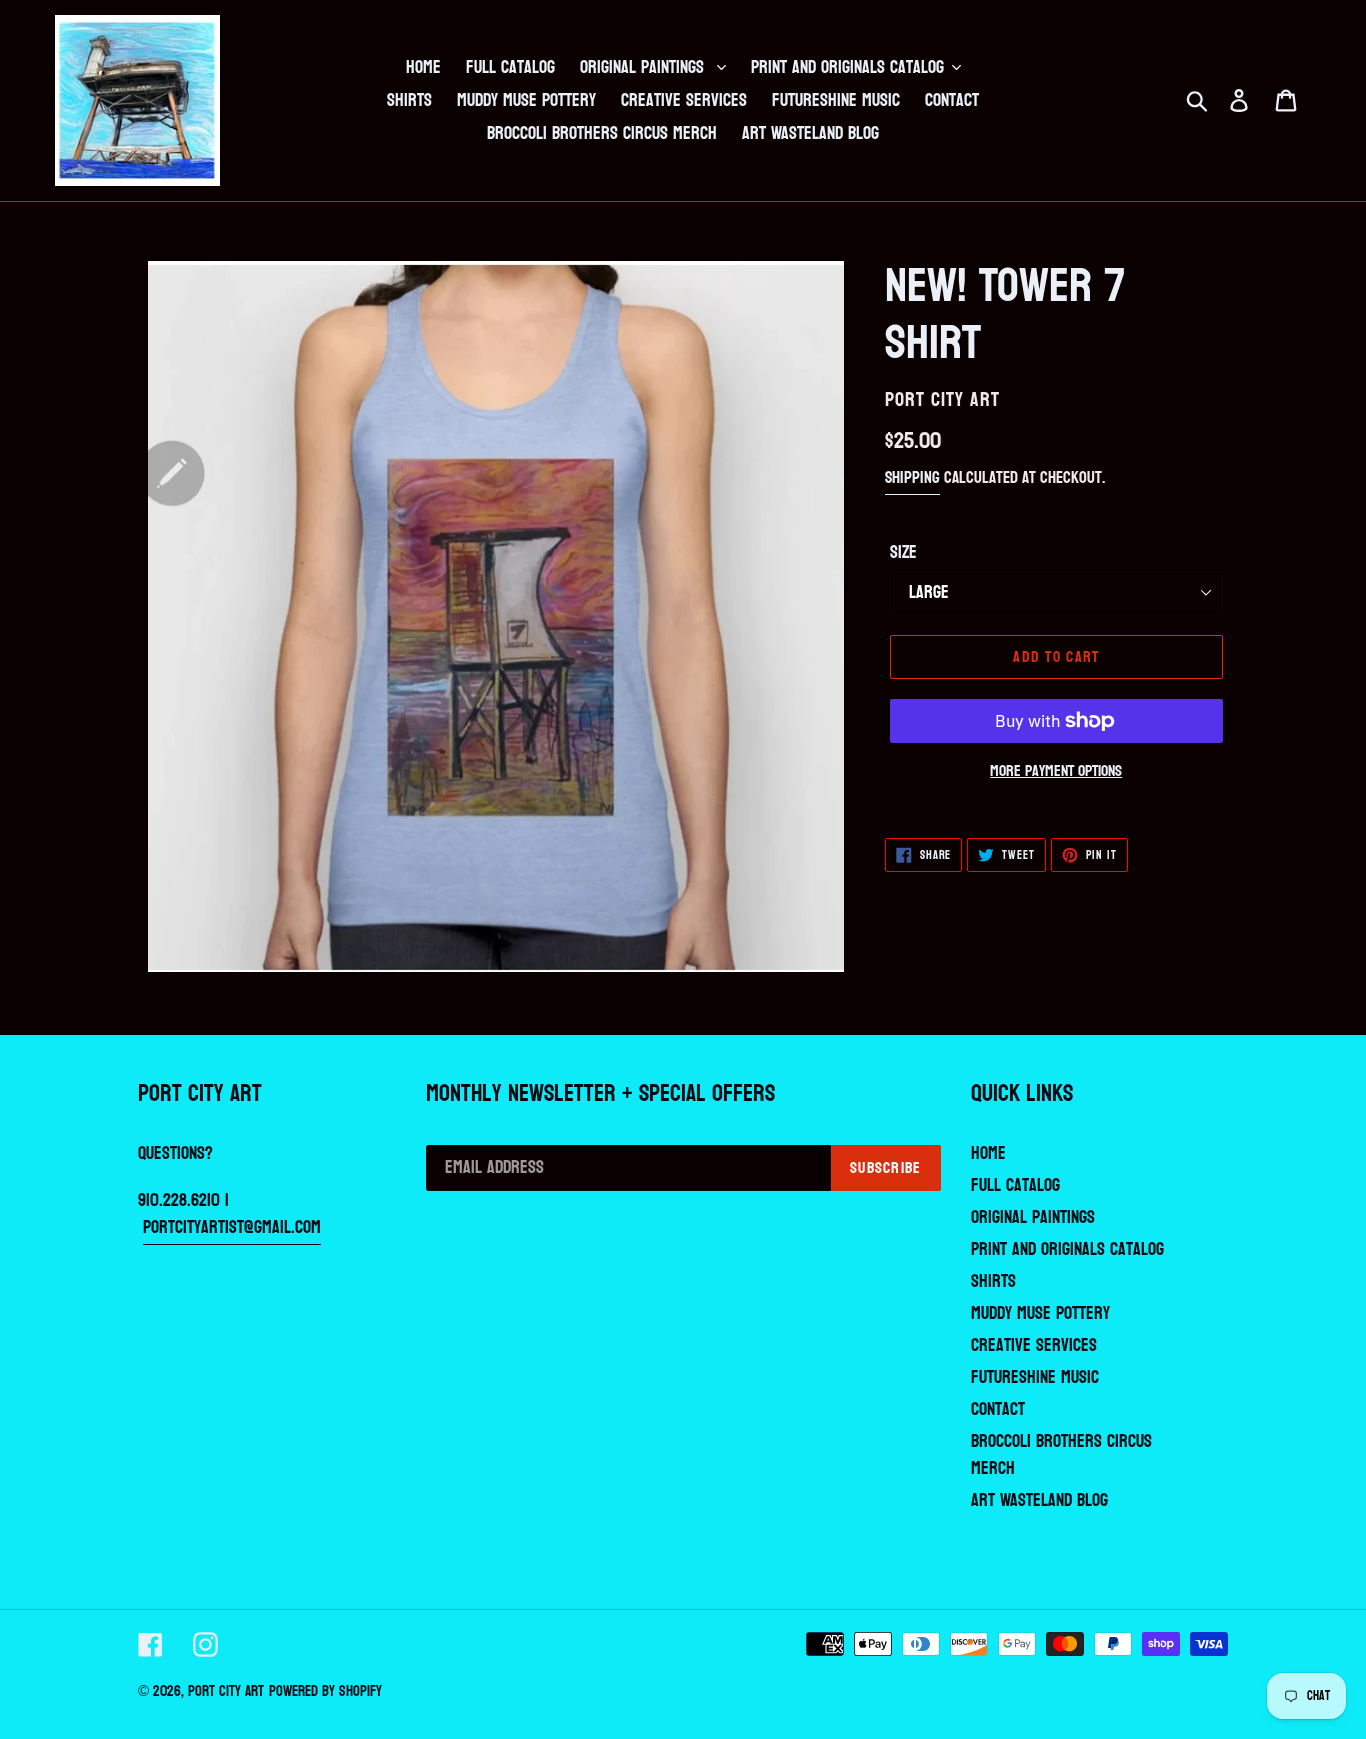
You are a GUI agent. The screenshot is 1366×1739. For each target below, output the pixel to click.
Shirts (993, 1281)
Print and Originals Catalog (1067, 1249)
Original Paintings (1033, 1217)
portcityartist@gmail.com (232, 1227)
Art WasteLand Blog (1039, 1500)
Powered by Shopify (325, 1691)
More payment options (1056, 771)
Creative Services (1034, 1345)
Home (988, 1153)
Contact (998, 1409)
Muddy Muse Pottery (1040, 1313)
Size (903, 552)
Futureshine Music (1035, 1377)
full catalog (1015, 1185)
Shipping (912, 477)
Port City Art (226, 1691)
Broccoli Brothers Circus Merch (1061, 1455)
